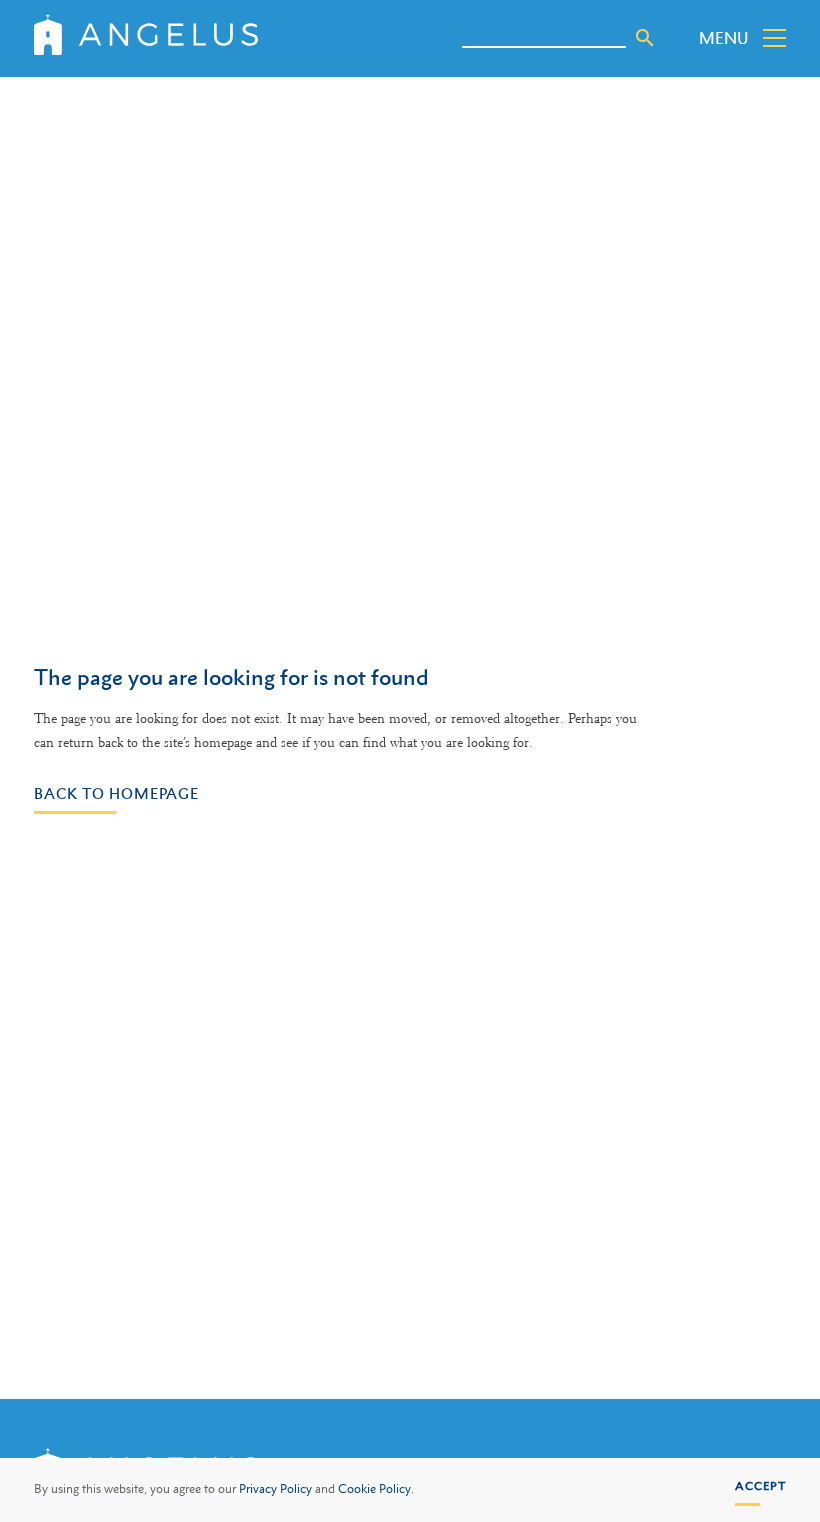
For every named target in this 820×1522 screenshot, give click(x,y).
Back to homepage (116, 793)
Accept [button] (760, 1486)
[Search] (645, 38)
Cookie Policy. (376, 1489)
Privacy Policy (275, 1489)
